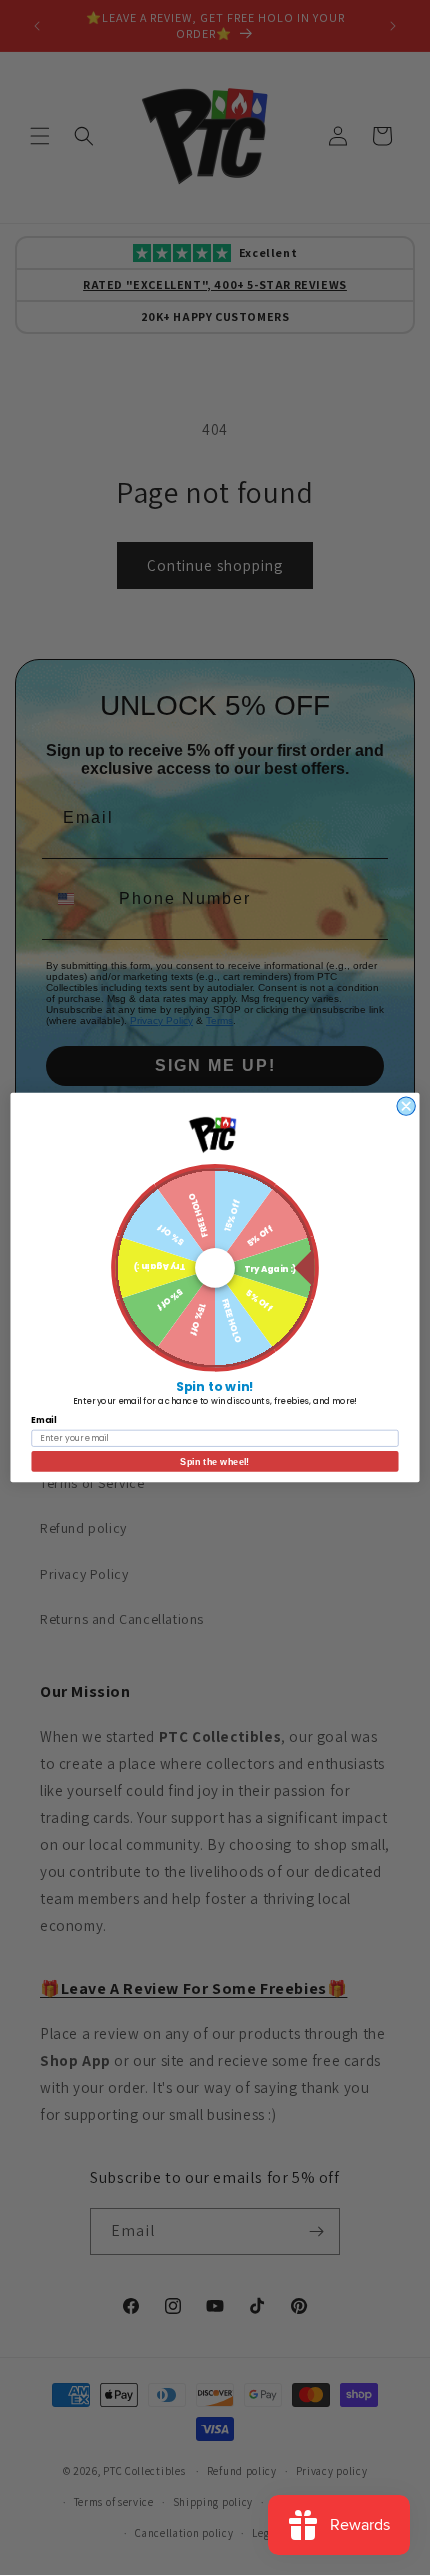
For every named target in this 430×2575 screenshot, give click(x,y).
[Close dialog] (406, 1106)
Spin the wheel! (214, 1461)
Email (43, 1420)
